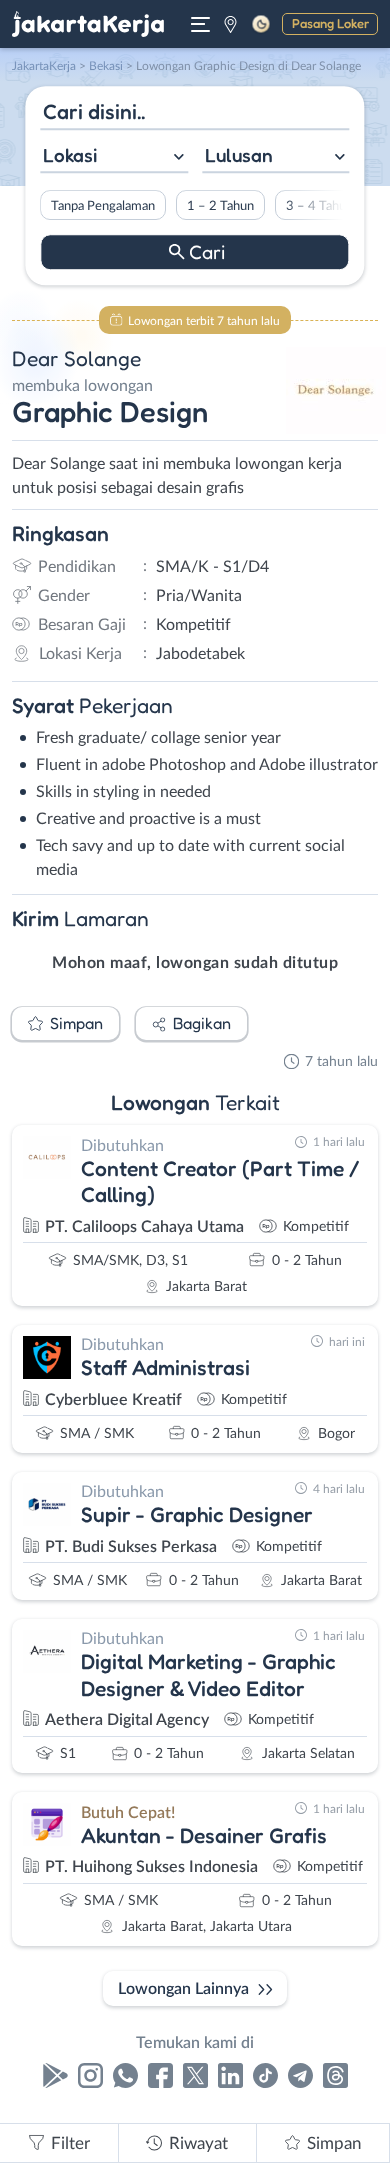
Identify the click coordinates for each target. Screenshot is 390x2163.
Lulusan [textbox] (239, 155)
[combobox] (114, 157)
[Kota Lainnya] (230, 24)
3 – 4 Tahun (319, 206)
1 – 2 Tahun (220, 206)
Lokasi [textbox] (70, 155)
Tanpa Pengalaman (103, 206)
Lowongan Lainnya (183, 1989)
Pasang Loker (330, 23)
